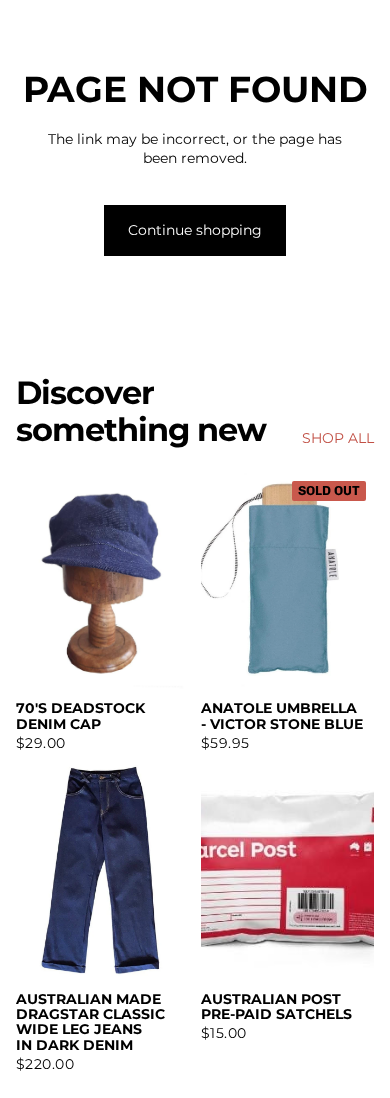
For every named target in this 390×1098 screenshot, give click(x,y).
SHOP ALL (338, 438)
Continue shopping (195, 230)
